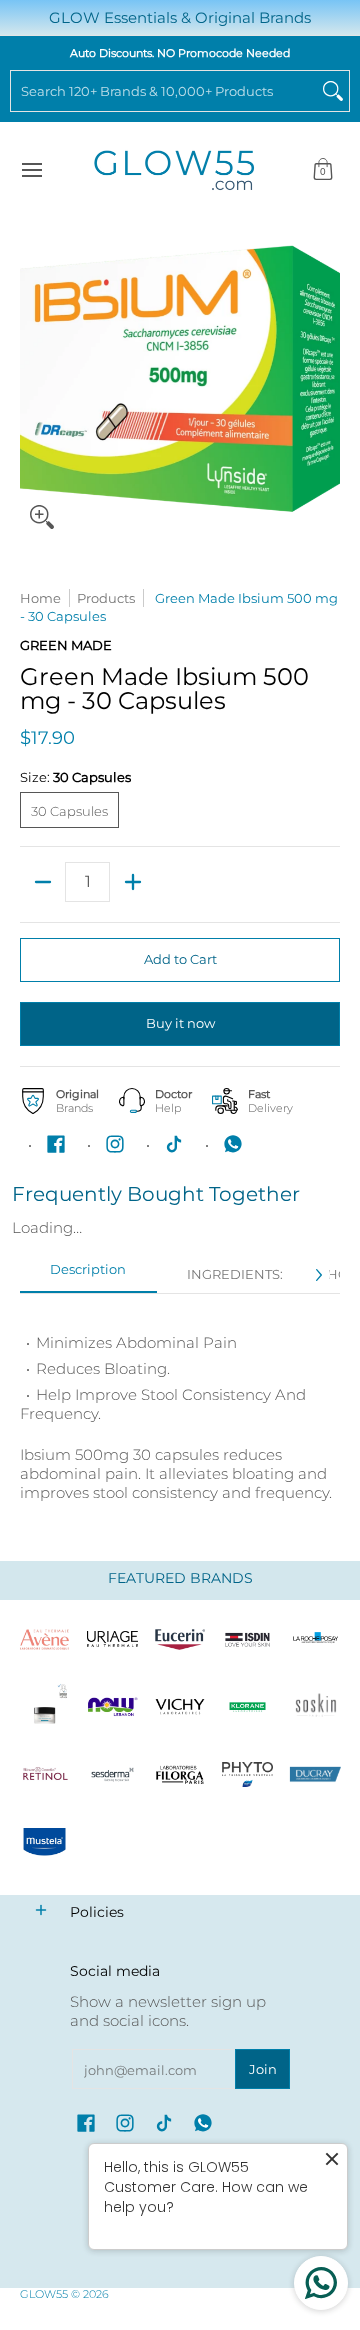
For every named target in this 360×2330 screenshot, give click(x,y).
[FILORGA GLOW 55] (180, 1775)
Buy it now (180, 1023)
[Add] (132, 882)
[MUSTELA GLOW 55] (45, 1842)
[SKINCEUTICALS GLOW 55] (45, 1707)
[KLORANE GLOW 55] (248, 1707)
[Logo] (113, 1707)
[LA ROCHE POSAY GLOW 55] (315, 1639)
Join (263, 2069)
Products (106, 598)
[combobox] (164, 91)
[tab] (88, 1275)
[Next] (318, 1275)
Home (40, 598)
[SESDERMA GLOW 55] (113, 1775)
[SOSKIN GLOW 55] (315, 1707)
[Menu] (31, 170)
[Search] (333, 91)
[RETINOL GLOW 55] (45, 1775)
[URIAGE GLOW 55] (113, 1639)
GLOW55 (44, 2294)
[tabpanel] (180, 1407)
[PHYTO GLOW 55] (248, 1775)
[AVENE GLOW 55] (45, 1639)
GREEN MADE (66, 645)
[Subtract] (42, 882)
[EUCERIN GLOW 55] (180, 1639)
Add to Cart (180, 959)
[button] (323, 170)
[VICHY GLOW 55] (180, 1707)
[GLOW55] (174, 170)
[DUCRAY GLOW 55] (315, 1775)
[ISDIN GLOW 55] (248, 1639)
